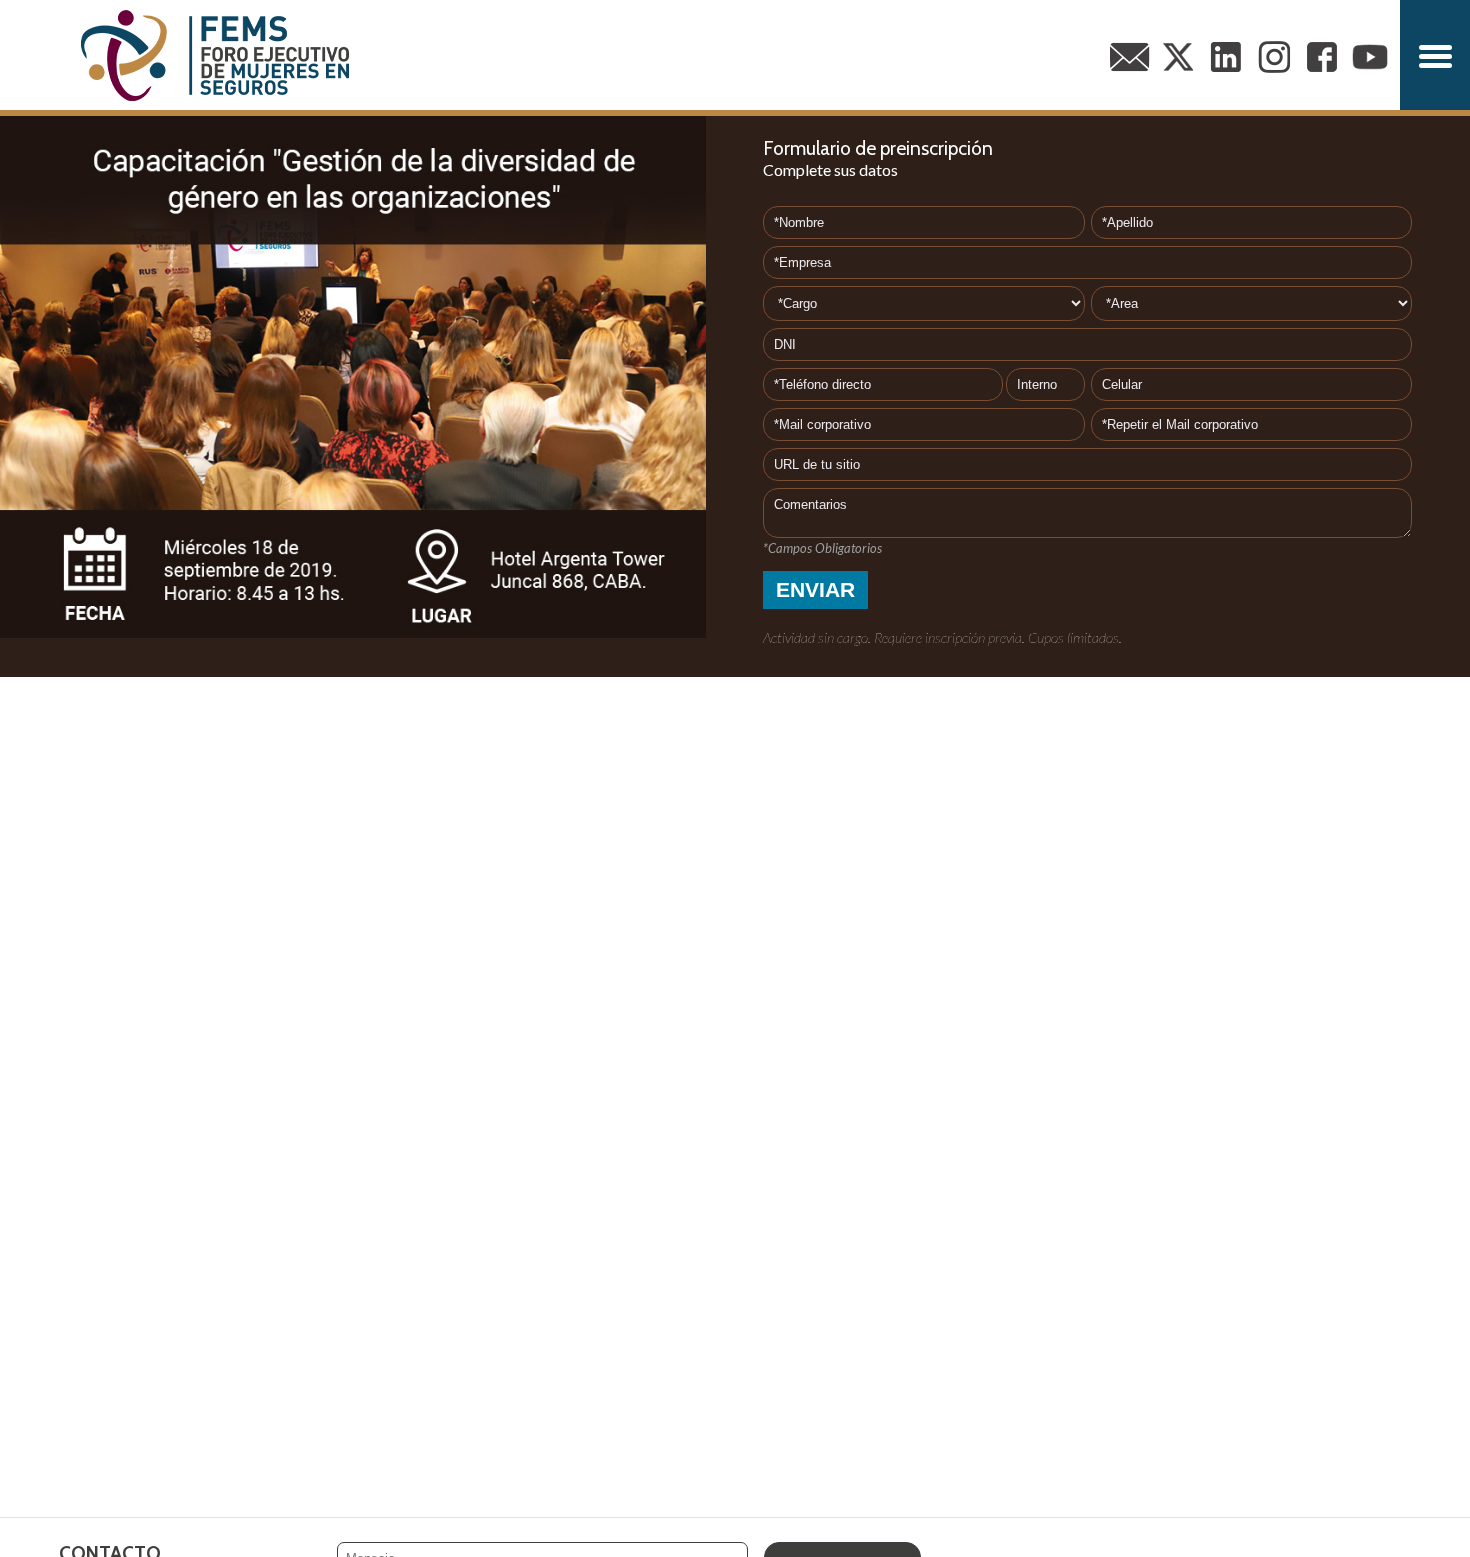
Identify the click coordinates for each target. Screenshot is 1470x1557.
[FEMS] (214, 55)
